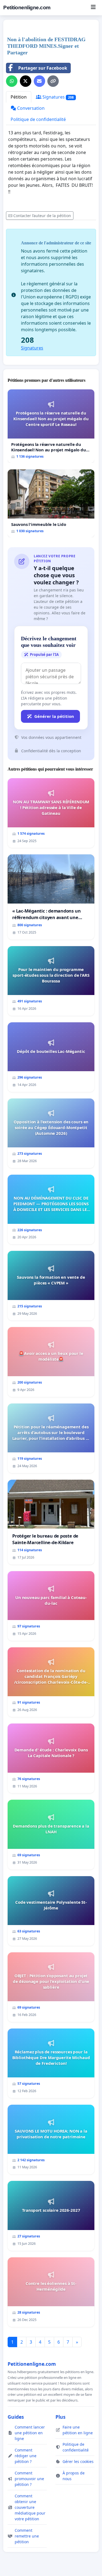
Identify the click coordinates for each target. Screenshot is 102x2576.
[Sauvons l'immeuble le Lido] (51, 503)
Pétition (19, 97)
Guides (16, 2417)
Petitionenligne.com (27, 8)
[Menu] (93, 8)
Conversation (30, 108)
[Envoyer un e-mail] (39, 81)
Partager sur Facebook (43, 68)
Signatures (58, 97)
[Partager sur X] (26, 81)
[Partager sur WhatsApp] (12, 81)
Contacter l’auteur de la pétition (42, 216)
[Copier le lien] (53, 81)
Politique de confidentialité (38, 119)
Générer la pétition (54, 716)
